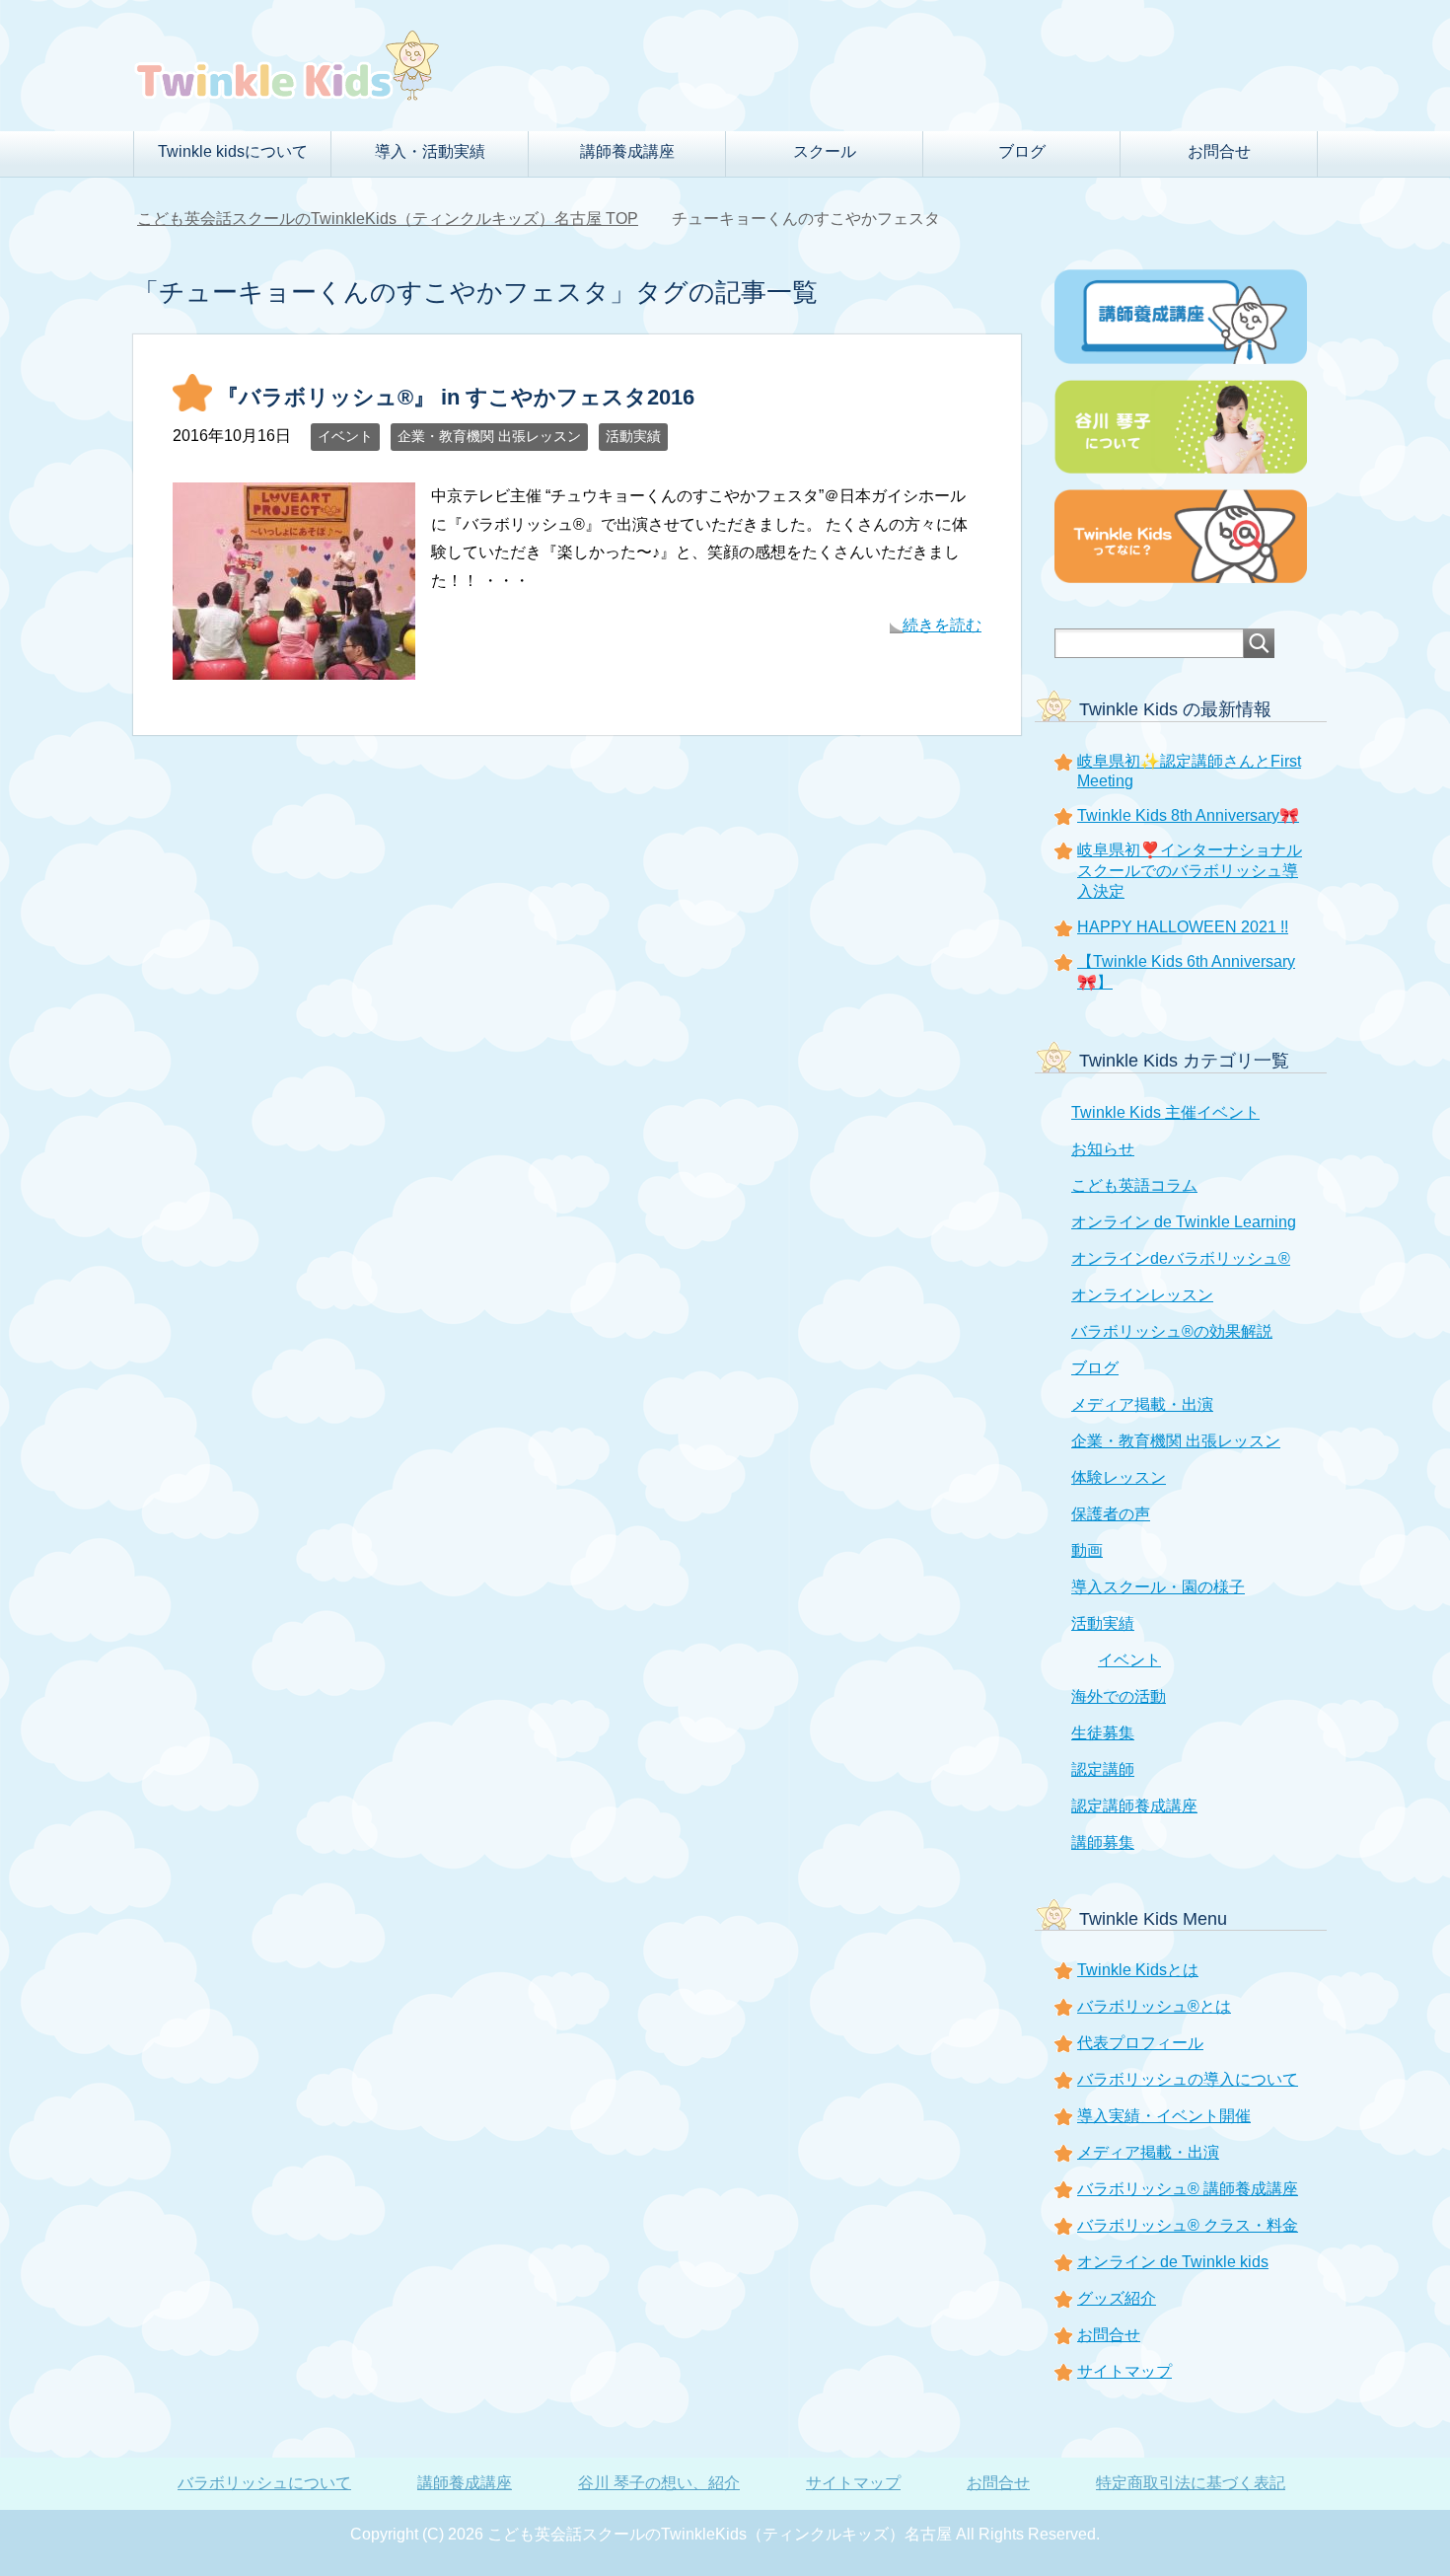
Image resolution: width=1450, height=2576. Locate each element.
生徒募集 (1103, 1733)
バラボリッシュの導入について (1188, 2079)
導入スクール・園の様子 (1158, 1587)
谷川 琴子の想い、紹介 (659, 2483)
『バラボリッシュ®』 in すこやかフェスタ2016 (456, 397)
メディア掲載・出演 (1142, 1404)
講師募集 (1103, 1842)
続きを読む (942, 625)
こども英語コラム (1134, 1185)
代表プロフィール (1140, 2043)
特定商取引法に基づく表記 (1191, 2483)
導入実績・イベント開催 (1164, 2116)
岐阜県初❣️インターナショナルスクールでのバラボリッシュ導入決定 (1190, 871)
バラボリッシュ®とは (1154, 2006)
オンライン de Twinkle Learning (1184, 1222)
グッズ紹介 (1117, 2298)
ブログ (1095, 1368)
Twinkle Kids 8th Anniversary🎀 (1188, 815)
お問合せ (1219, 151)
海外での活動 (1119, 1696)
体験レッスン (1119, 1477)
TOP (388, 219)
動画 (1087, 1550)
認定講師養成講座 (1134, 1806)
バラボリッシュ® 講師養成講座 (1188, 2189)
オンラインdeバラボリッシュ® (1181, 1258)
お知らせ (1103, 1149)
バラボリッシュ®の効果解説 (1172, 1331)
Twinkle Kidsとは (1138, 1970)
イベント (345, 436)
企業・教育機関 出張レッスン (489, 436)
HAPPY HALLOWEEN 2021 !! (1183, 927)
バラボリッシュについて (264, 2483)
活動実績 (633, 436)
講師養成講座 (465, 2483)
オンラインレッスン (1142, 1295)
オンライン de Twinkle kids (1173, 2262)
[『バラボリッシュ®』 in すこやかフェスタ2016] (294, 664)
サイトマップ (1124, 2371)
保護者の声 (1111, 1514)
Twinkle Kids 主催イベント (1165, 1112)
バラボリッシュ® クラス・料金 (1188, 2225)
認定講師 (1103, 1769)
